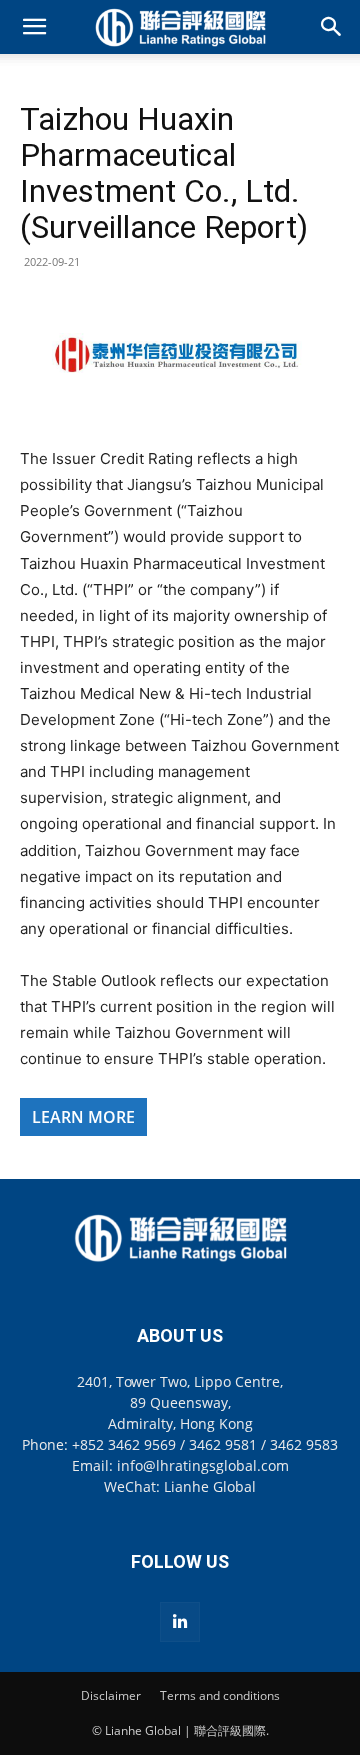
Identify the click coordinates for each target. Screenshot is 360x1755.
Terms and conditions (220, 1695)
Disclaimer (111, 1695)
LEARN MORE (83, 1117)
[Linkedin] (180, 1622)
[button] (34, 27)
